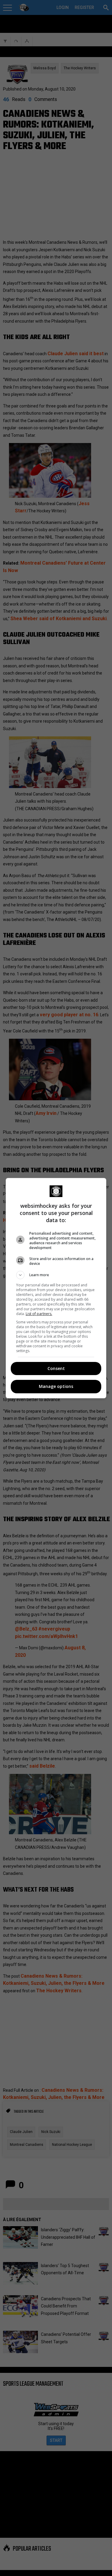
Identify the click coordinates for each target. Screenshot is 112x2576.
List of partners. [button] (39, 1314)
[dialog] (56, 1288)
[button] (56, 1275)
